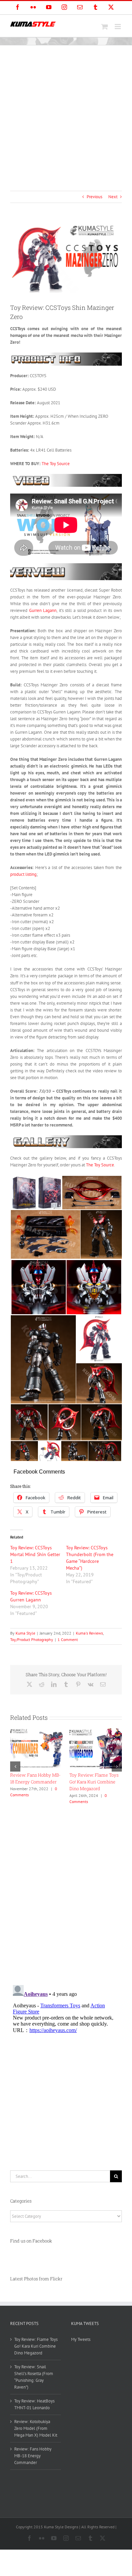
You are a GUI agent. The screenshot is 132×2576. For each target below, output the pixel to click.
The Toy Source (56, 464)
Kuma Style (25, 1633)
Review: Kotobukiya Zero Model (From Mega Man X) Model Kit (36, 2428)
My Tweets (81, 2339)
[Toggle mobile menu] (118, 27)
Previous (94, 197)
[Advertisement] (66, 115)
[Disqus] (66, 1892)
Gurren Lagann (43, 610)
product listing (23, 874)
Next (113, 197)
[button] (15, 1766)
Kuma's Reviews (89, 1633)
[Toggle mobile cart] (105, 27)
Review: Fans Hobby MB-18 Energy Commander (33, 2456)
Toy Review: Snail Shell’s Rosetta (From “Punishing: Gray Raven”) (35, 1782)
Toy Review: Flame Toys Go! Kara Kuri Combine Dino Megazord (36, 2346)
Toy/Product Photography (32, 1639)
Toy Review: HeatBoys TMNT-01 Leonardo (34, 2404)
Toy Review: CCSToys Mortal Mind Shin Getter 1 (35, 1554)
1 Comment (68, 1639)
